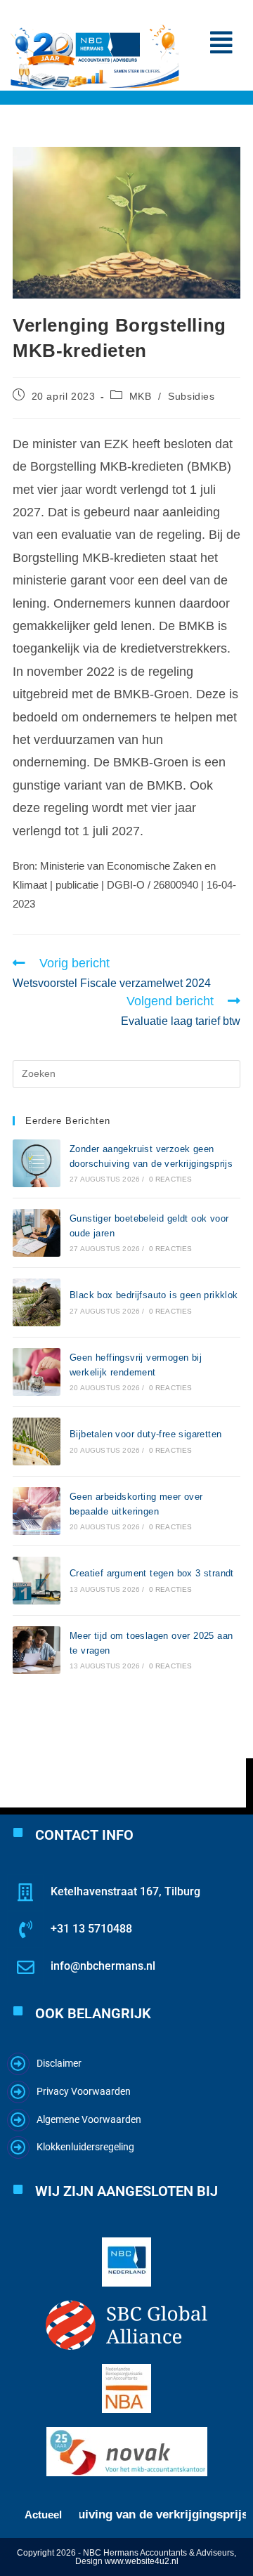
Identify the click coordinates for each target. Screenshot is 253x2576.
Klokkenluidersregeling (85, 2147)
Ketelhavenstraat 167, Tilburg (125, 1891)
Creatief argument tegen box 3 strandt (152, 1573)
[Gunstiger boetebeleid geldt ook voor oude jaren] (37, 1233)
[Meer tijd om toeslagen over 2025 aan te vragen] (37, 1650)
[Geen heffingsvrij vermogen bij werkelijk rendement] (37, 1372)
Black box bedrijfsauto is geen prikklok (154, 1295)
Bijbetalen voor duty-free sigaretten (145, 1434)
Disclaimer (59, 2063)
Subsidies (191, 396)
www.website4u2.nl (142, 2561)
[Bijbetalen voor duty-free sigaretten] (37, 1441)
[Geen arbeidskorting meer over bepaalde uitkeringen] (37, 1511)
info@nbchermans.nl (103, 1966)
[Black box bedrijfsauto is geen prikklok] (37, 1302)
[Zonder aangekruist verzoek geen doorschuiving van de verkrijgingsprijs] (37, 1163)
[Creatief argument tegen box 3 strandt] (37, 1581)
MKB (141, 396)
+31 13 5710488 (91, 1929)
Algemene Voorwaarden (89, 2119)
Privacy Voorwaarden (84, 2091)
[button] (221, 43)
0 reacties (171, 1179)
